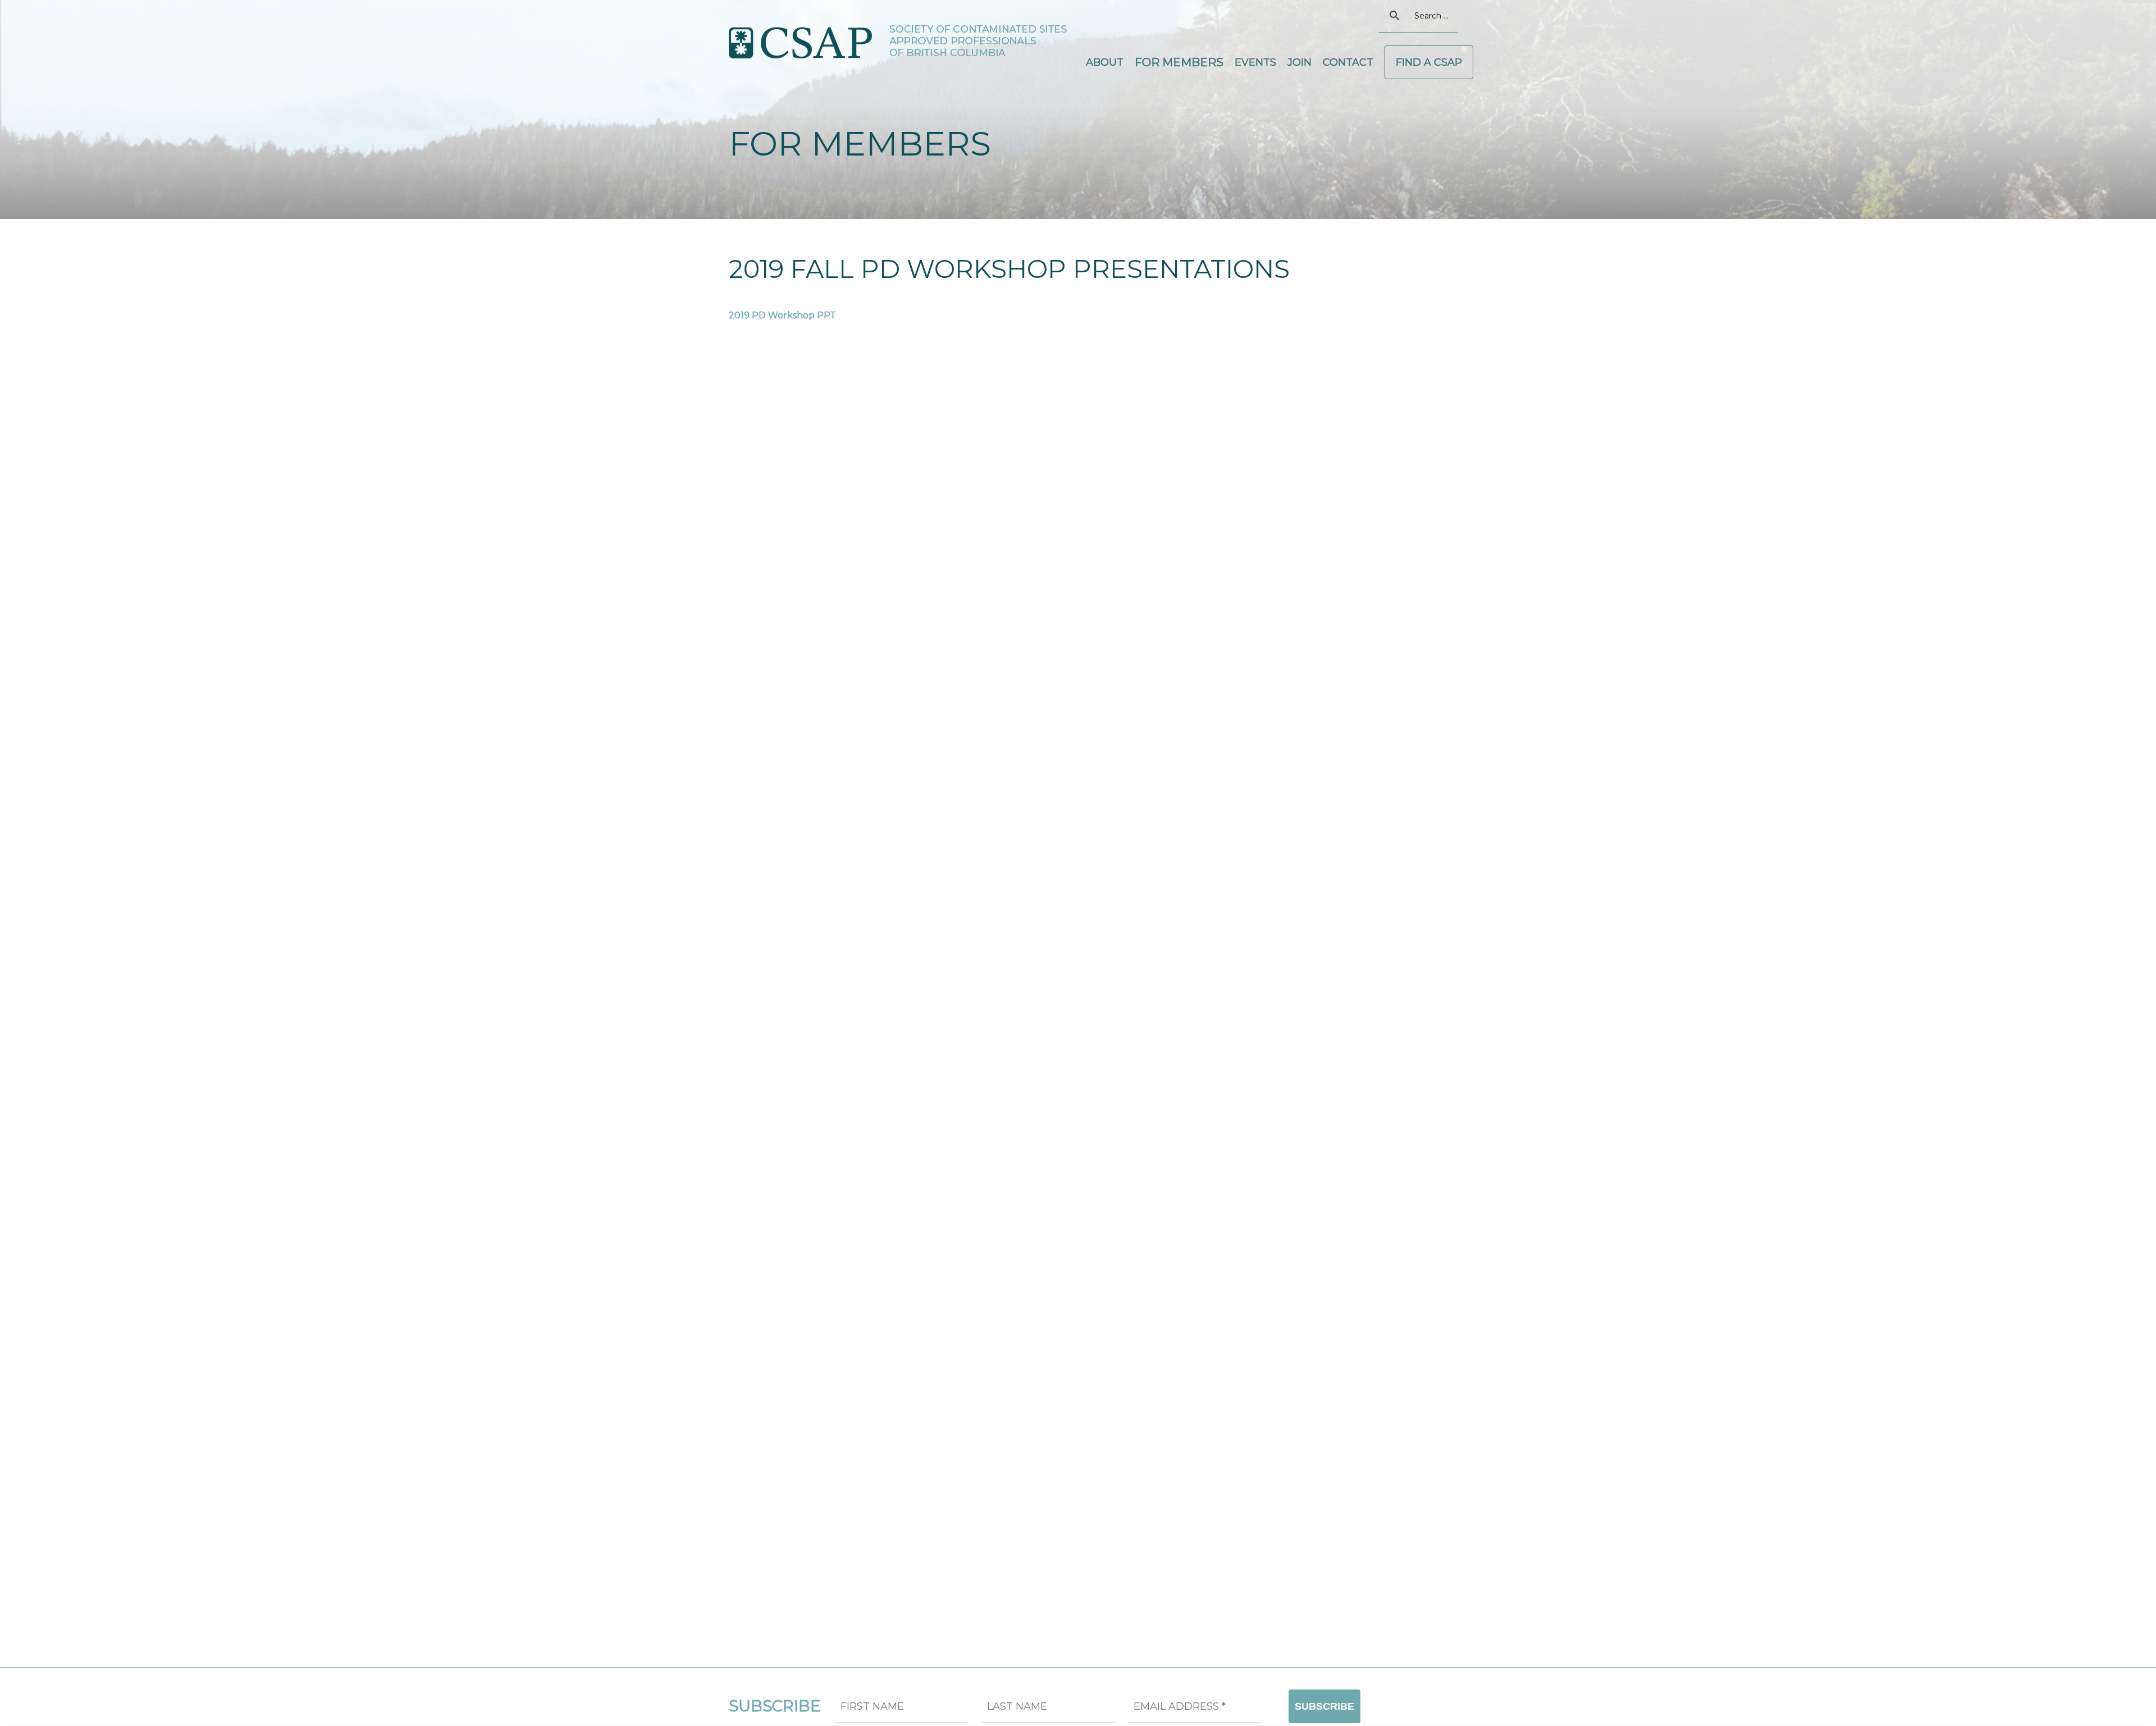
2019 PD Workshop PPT (782, 315)
